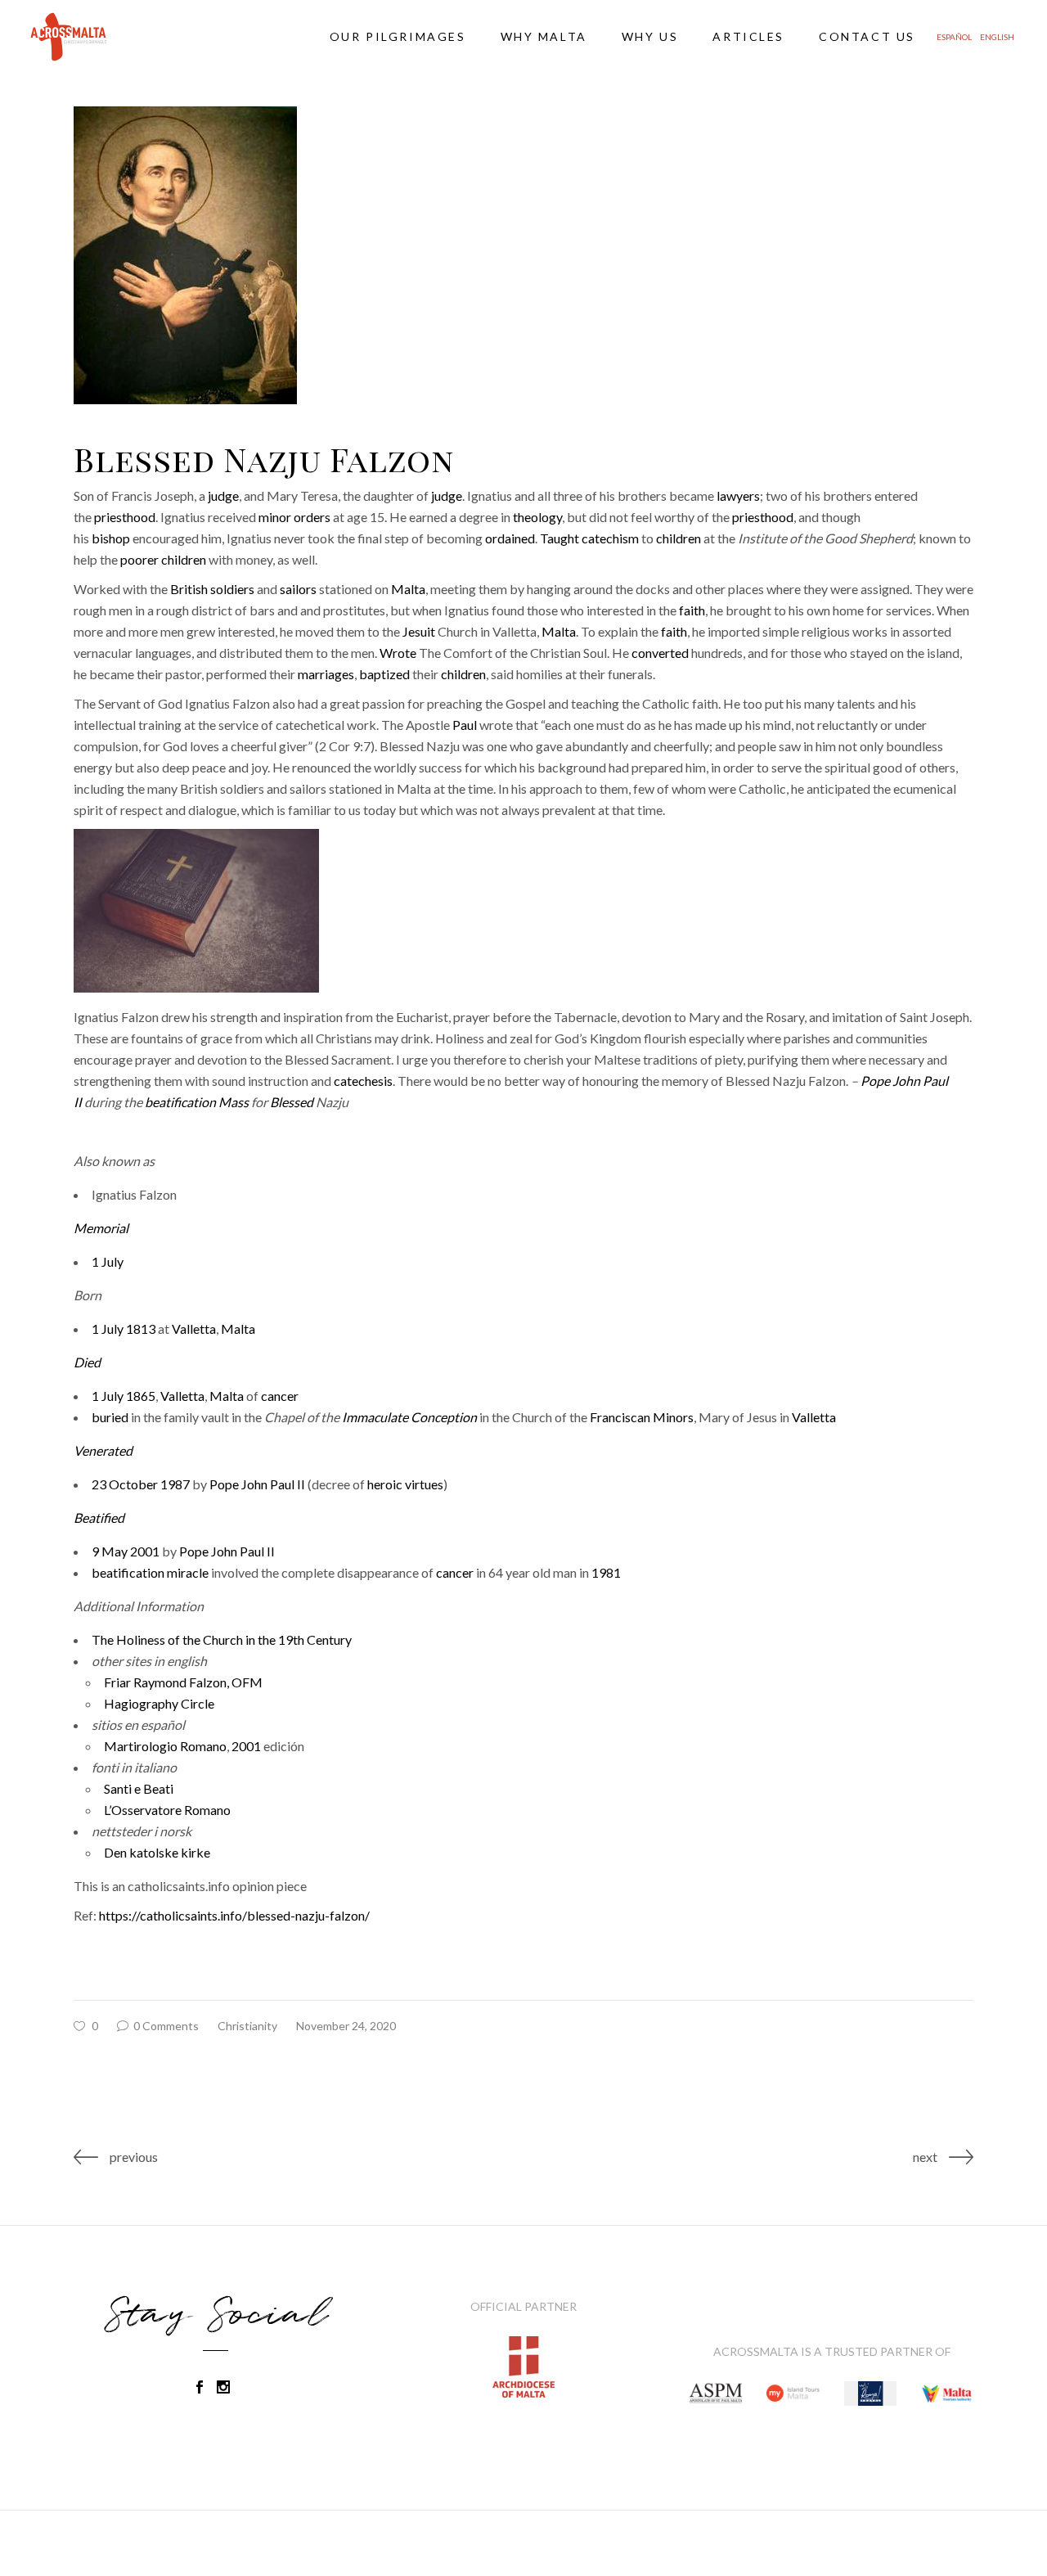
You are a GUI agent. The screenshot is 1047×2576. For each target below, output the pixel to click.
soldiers (232, 589)
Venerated (103, 1450)
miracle (188, 1572)
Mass (234, 1102)
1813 (141, 1329)
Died (87, 1362)
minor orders (294, 517)
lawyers (738, 495)
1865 (141, 1396)
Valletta (194, 1329)
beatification (180, 1102)
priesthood (125, 517)
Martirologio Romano (165, 1746)
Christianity (247, 2026)
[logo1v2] (870, 2394)
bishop (111, 538)
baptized (384, 674)
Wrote (398, 653)
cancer (280, 1396)
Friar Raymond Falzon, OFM (183, 1682)
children (679, 538)
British (189, 589)
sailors (298, 589)
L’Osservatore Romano (167, 1810)
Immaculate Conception (409, 1417)
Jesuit (419, 631)
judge (223, 495)
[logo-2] (947, 2394)
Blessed (292, 1102)
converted (660, 653)
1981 (606, 1572)
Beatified (99, 1518)
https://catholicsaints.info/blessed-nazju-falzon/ (234, 1915)
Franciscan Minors (642, 1417)
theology (537, 517)
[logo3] (793, 2394)
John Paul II (273, 1484)
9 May (110, 1551)
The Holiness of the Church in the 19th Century (222, 1639)
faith (692, 610)
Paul (465, 725)
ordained (510, 538)
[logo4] (716, 2394)
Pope (875, 1081)
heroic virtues (405, 1484)
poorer (139, 559)
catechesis (363, 1081)
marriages (326, 674)
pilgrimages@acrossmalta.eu (103, 2543)
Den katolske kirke (157, 1852)
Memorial (101, 1228)
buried (110, 1417)
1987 (175, 1484)
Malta (408, 589)
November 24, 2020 (346, 2026)
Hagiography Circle (159, 1703)
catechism (610, 538)
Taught (559, 538)
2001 (145, 1551)
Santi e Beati (139, 1788)
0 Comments (165, 2026)
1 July (108, 1261)
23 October (125, 1484)
